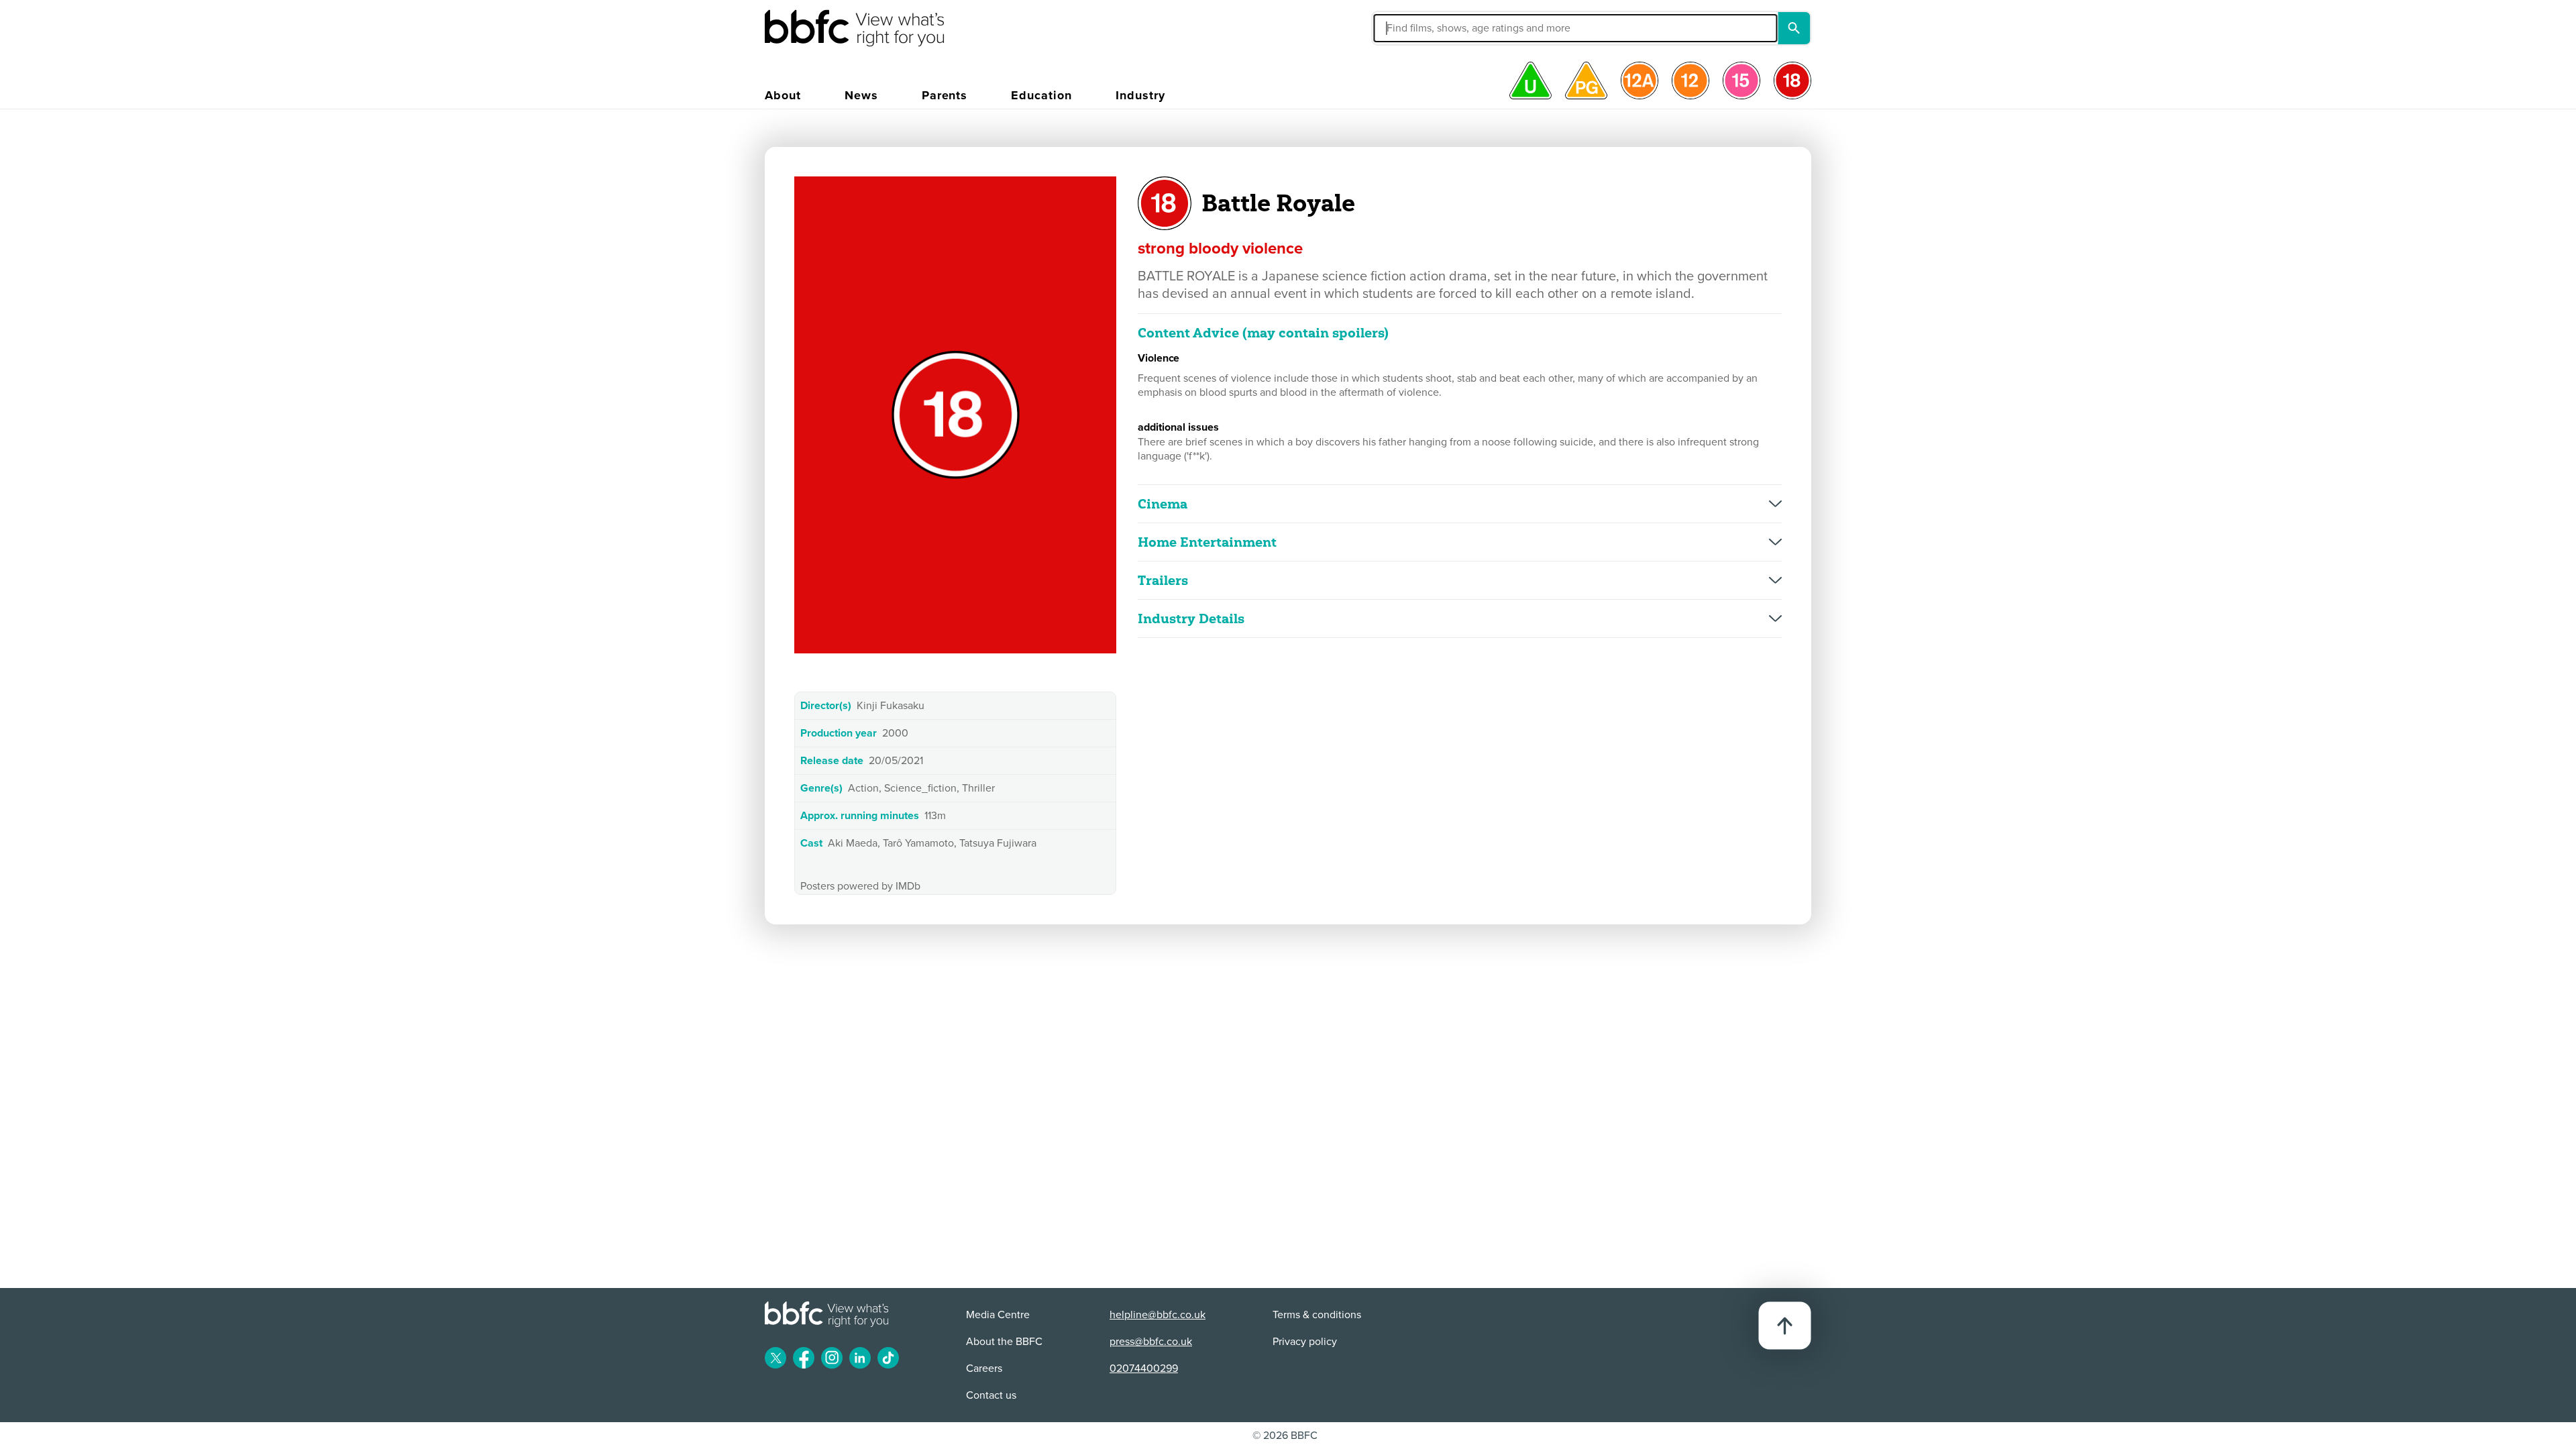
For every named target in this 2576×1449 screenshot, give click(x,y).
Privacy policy (1305, 1342)
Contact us (991, 1395)
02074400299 (1144, 1368)
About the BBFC (1004, 1342)
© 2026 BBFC (1285, 1436)
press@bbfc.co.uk (1151, 1342)
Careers (984, 1368)
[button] (1445, 28)
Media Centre (998, 1315)
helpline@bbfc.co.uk (1158, 1315)
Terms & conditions (1317, 1315)
